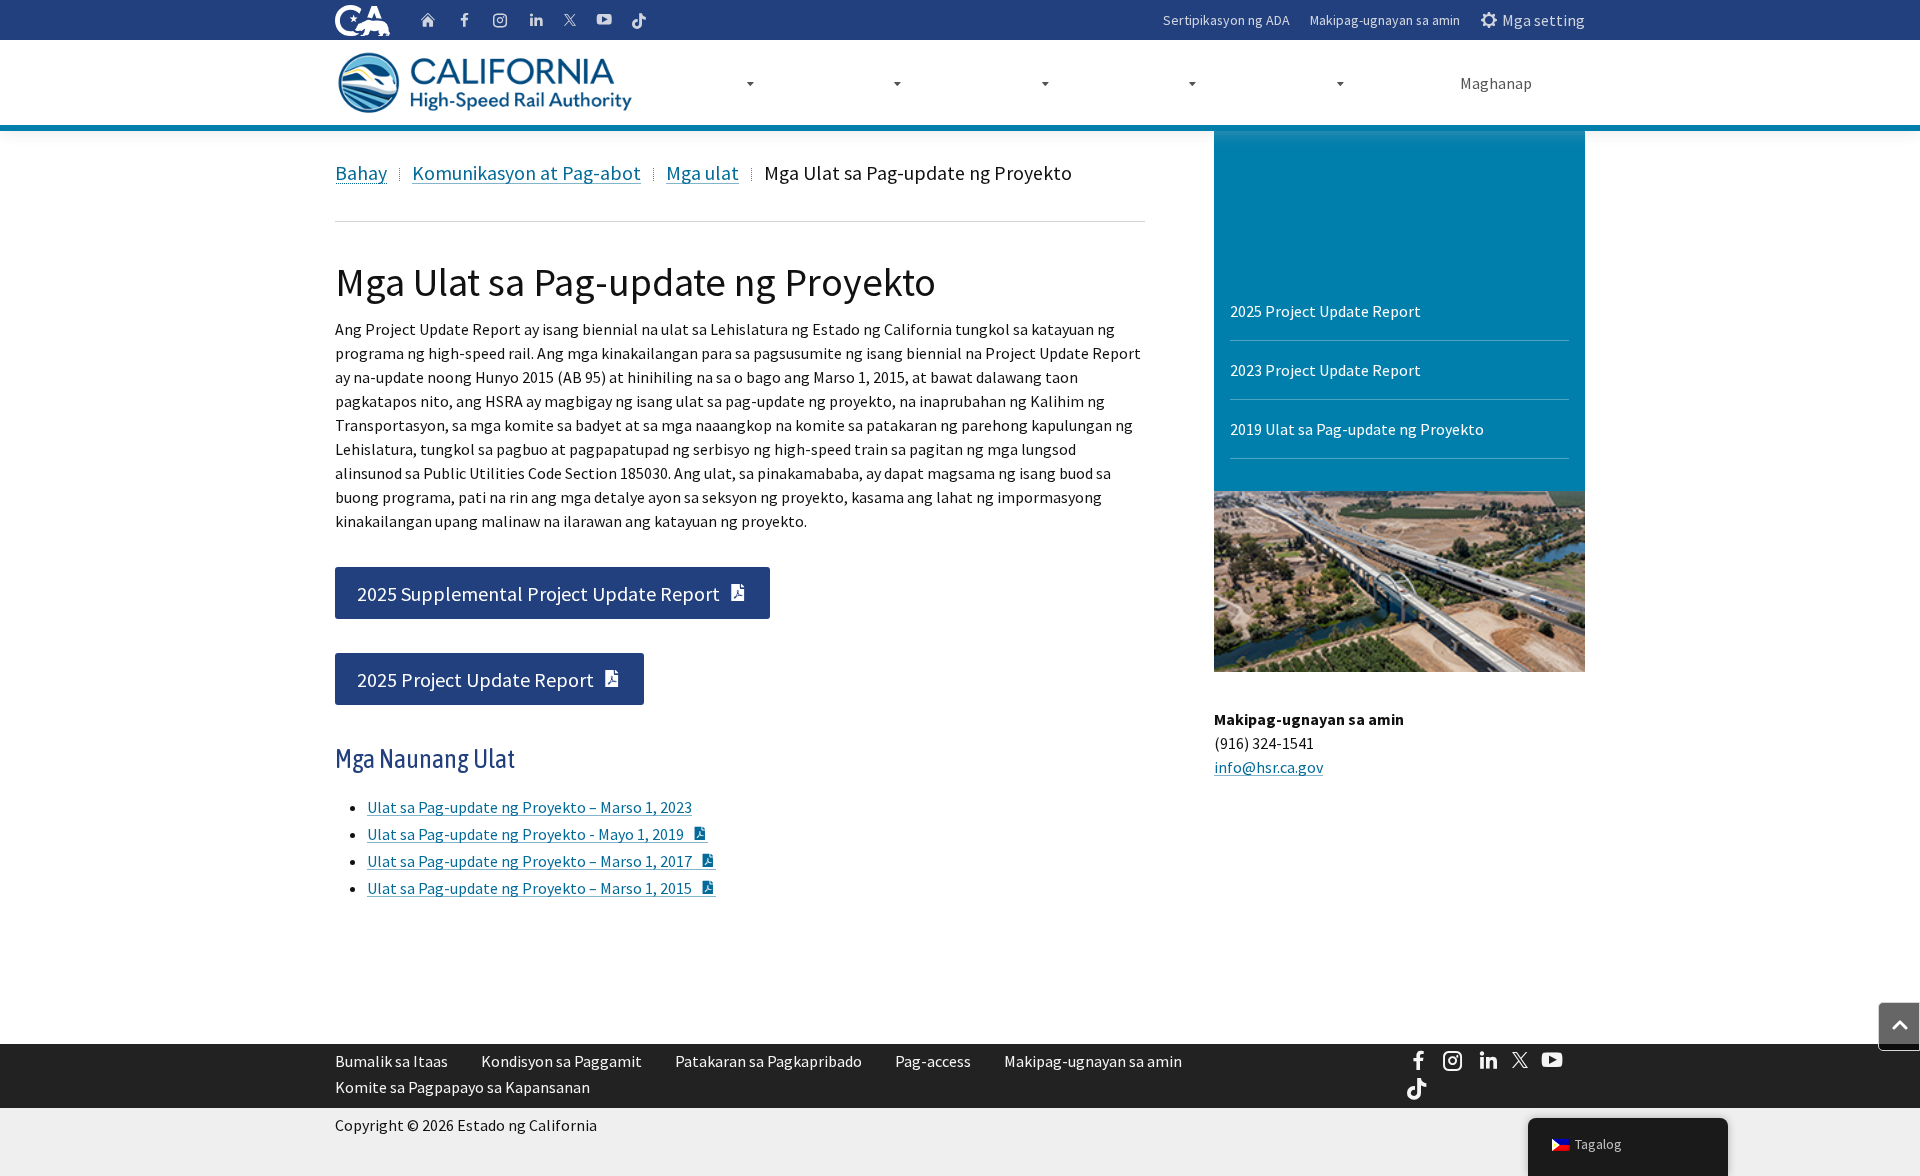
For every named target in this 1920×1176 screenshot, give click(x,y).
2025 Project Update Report (500, 678)
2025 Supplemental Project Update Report (563, 592)
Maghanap (1496, 83)
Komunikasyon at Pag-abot (526, 172)
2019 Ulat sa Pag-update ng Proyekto (1357, 429)
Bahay (361, 172)
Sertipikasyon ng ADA (1226, 20)
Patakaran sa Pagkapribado (768, 1061)
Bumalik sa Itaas (391, 1061)
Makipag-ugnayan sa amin (1385, 20)
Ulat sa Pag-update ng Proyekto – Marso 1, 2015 (541, 888)
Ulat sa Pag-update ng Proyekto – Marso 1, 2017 (541, 861)
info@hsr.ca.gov (1268, 767)
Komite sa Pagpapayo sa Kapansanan (462, 1087)
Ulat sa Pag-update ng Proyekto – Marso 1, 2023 (529, 807)
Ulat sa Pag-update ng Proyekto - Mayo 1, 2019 (537, 834)
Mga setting (1543, 20)
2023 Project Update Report (1325, 370)
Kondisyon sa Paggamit (561, 1061)
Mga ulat (702, 172)
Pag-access (933, 1061)
